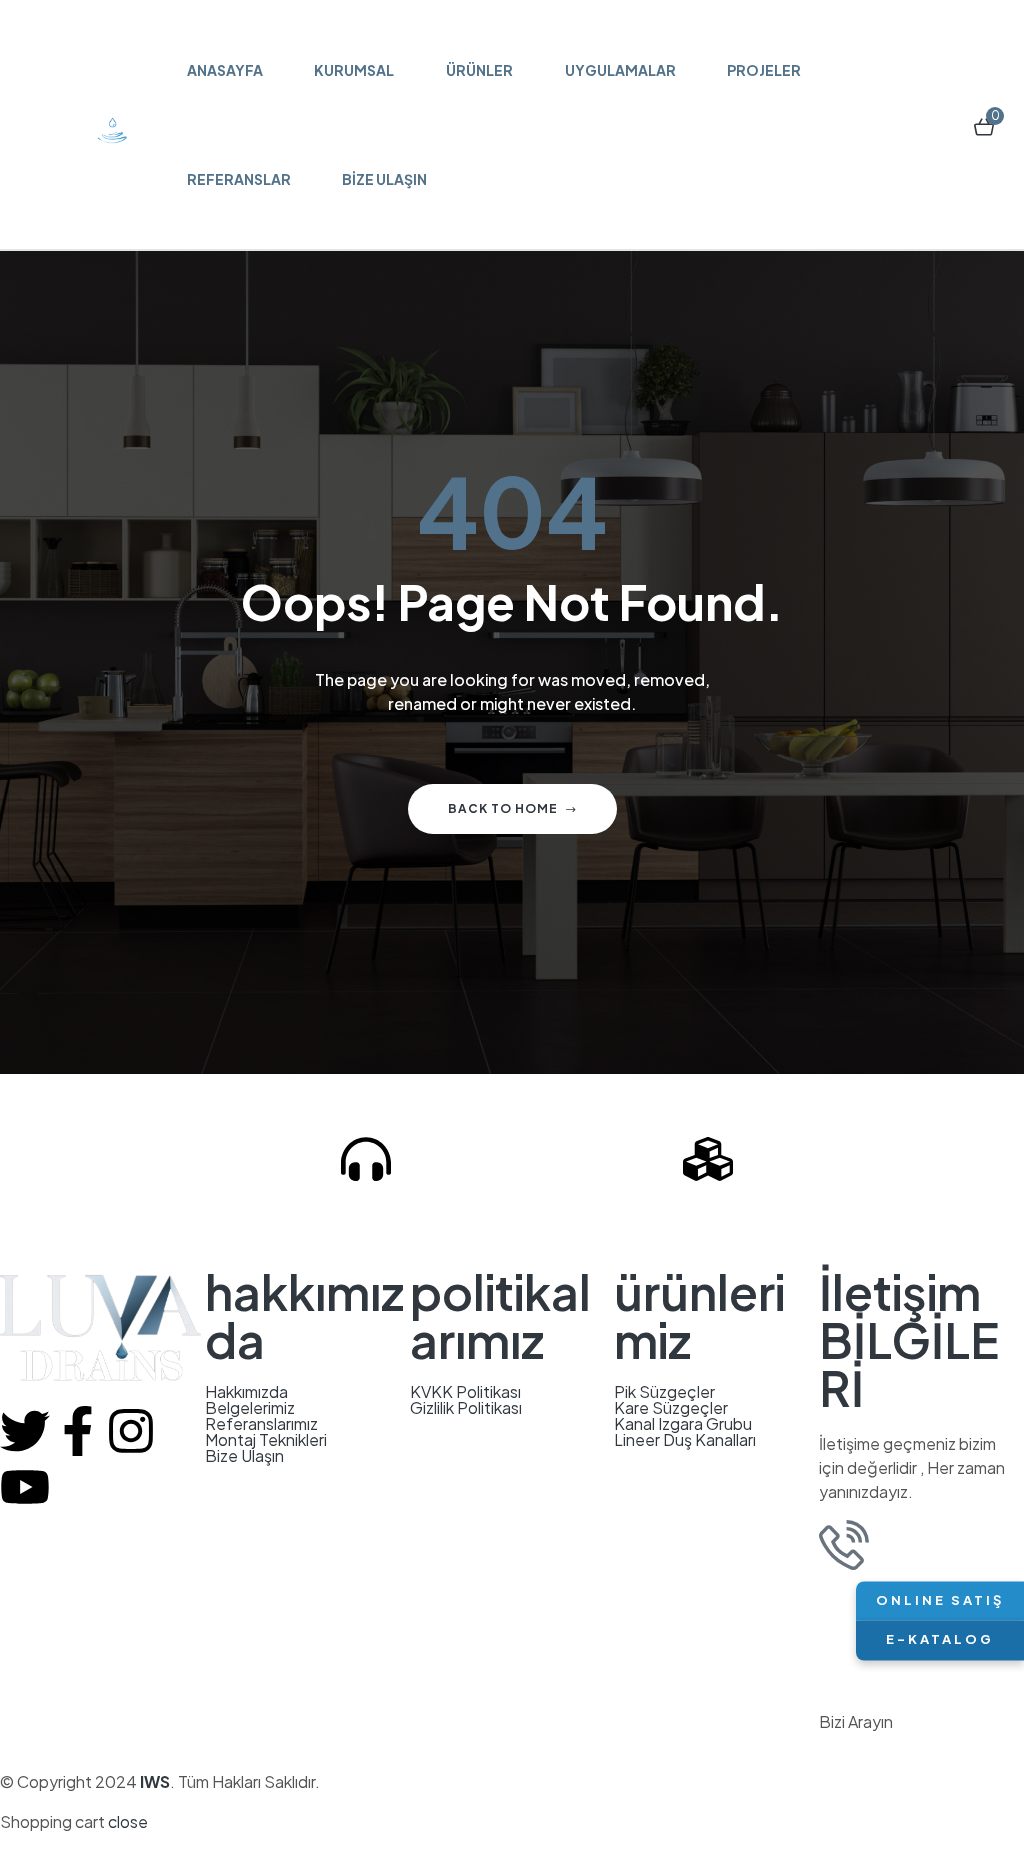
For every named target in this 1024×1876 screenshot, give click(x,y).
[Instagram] (131, 1431)
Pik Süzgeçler (664, 1392)
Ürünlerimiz (791, 1217)
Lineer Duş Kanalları (685, 1440)
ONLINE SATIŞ (940, 1600)
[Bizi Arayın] (366, 1159)
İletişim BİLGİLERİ (909, 1339)
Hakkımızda (246, 1392)
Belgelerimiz (250, 1408)
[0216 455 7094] (844, 1545)
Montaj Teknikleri (266, 1440)
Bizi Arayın (438, 1217)
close (128, 1821)
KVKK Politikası (465, 1392)
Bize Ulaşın (244, 1456)
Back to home (503, 808)
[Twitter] (25, 1431)
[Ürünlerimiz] (708, 1159)
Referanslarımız (261, 1424)
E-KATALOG (940, 1640)
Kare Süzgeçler (671, 1408)
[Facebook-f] (78, 1431)
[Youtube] (25, 1487)
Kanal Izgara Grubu (683, 1424)
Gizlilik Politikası (466, 1408)
